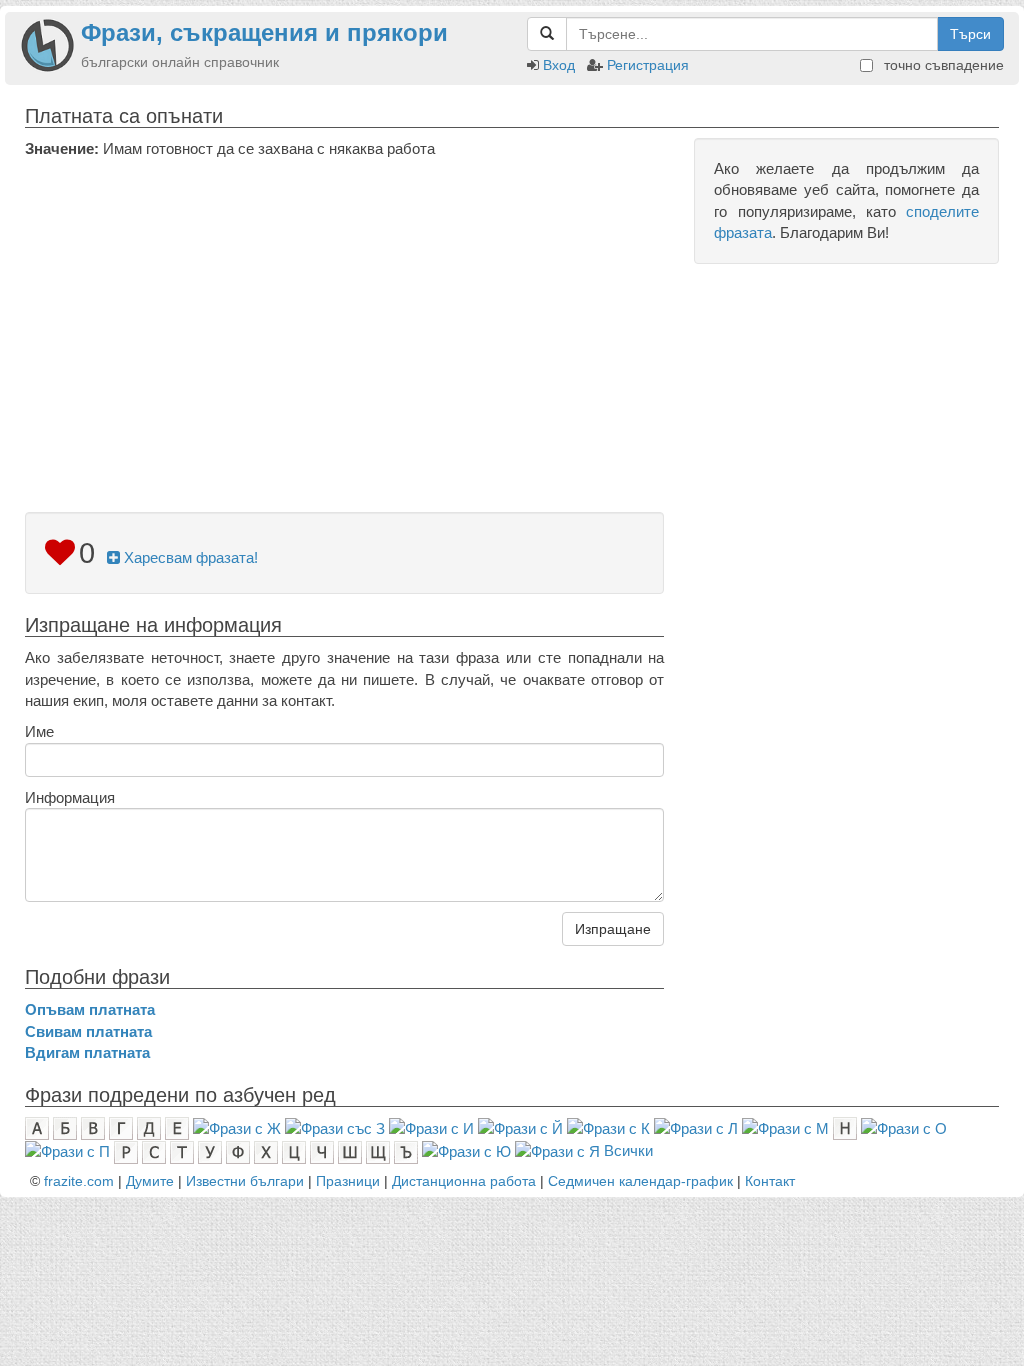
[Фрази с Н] (845, 1127)
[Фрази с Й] (520, 1127)
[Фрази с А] (37, 1127)
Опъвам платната (90, 1009)
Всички (628, 1150)
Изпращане (613, 929)
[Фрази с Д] (149, 1127)
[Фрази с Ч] (322, 1150)
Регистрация (648, 65)
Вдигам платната (87, 1052)
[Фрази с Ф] (238, 1150)
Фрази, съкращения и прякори (264, 32)
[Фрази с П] (67, 1150)
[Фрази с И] (431, 1127)
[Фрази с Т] (182, 1150)
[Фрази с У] (210, 1150)
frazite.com (79, 1181)
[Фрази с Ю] (466, 1150)
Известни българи (245, 1181)
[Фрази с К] (608, 1127)
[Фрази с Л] (696, 1127)
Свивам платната (88, 1031)
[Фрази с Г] (121, 1127)
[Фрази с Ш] (350, 1150)
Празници (348, 1181)
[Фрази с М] (785, 1127)
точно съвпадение (942, 65)
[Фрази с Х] (266, 1150)
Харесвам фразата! (189, 557)
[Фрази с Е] (177, 1127)
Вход (559, 65)
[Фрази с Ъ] (406, 1150)
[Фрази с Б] (65, 1127)
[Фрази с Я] (557, 1150)
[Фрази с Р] (126, 1150)
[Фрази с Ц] (294, 1150)
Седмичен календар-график (640, 1181)
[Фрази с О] (904, 1127)
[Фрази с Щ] (378, 1150)
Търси (970, 34)
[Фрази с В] (93, 1127)
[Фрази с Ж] (237, 1127)
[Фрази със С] (154, 1150)
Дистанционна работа (464, 1181)
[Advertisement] (344, 309)
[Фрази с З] (335, 1127)
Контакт (770, 1181)
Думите (150, 1181)
